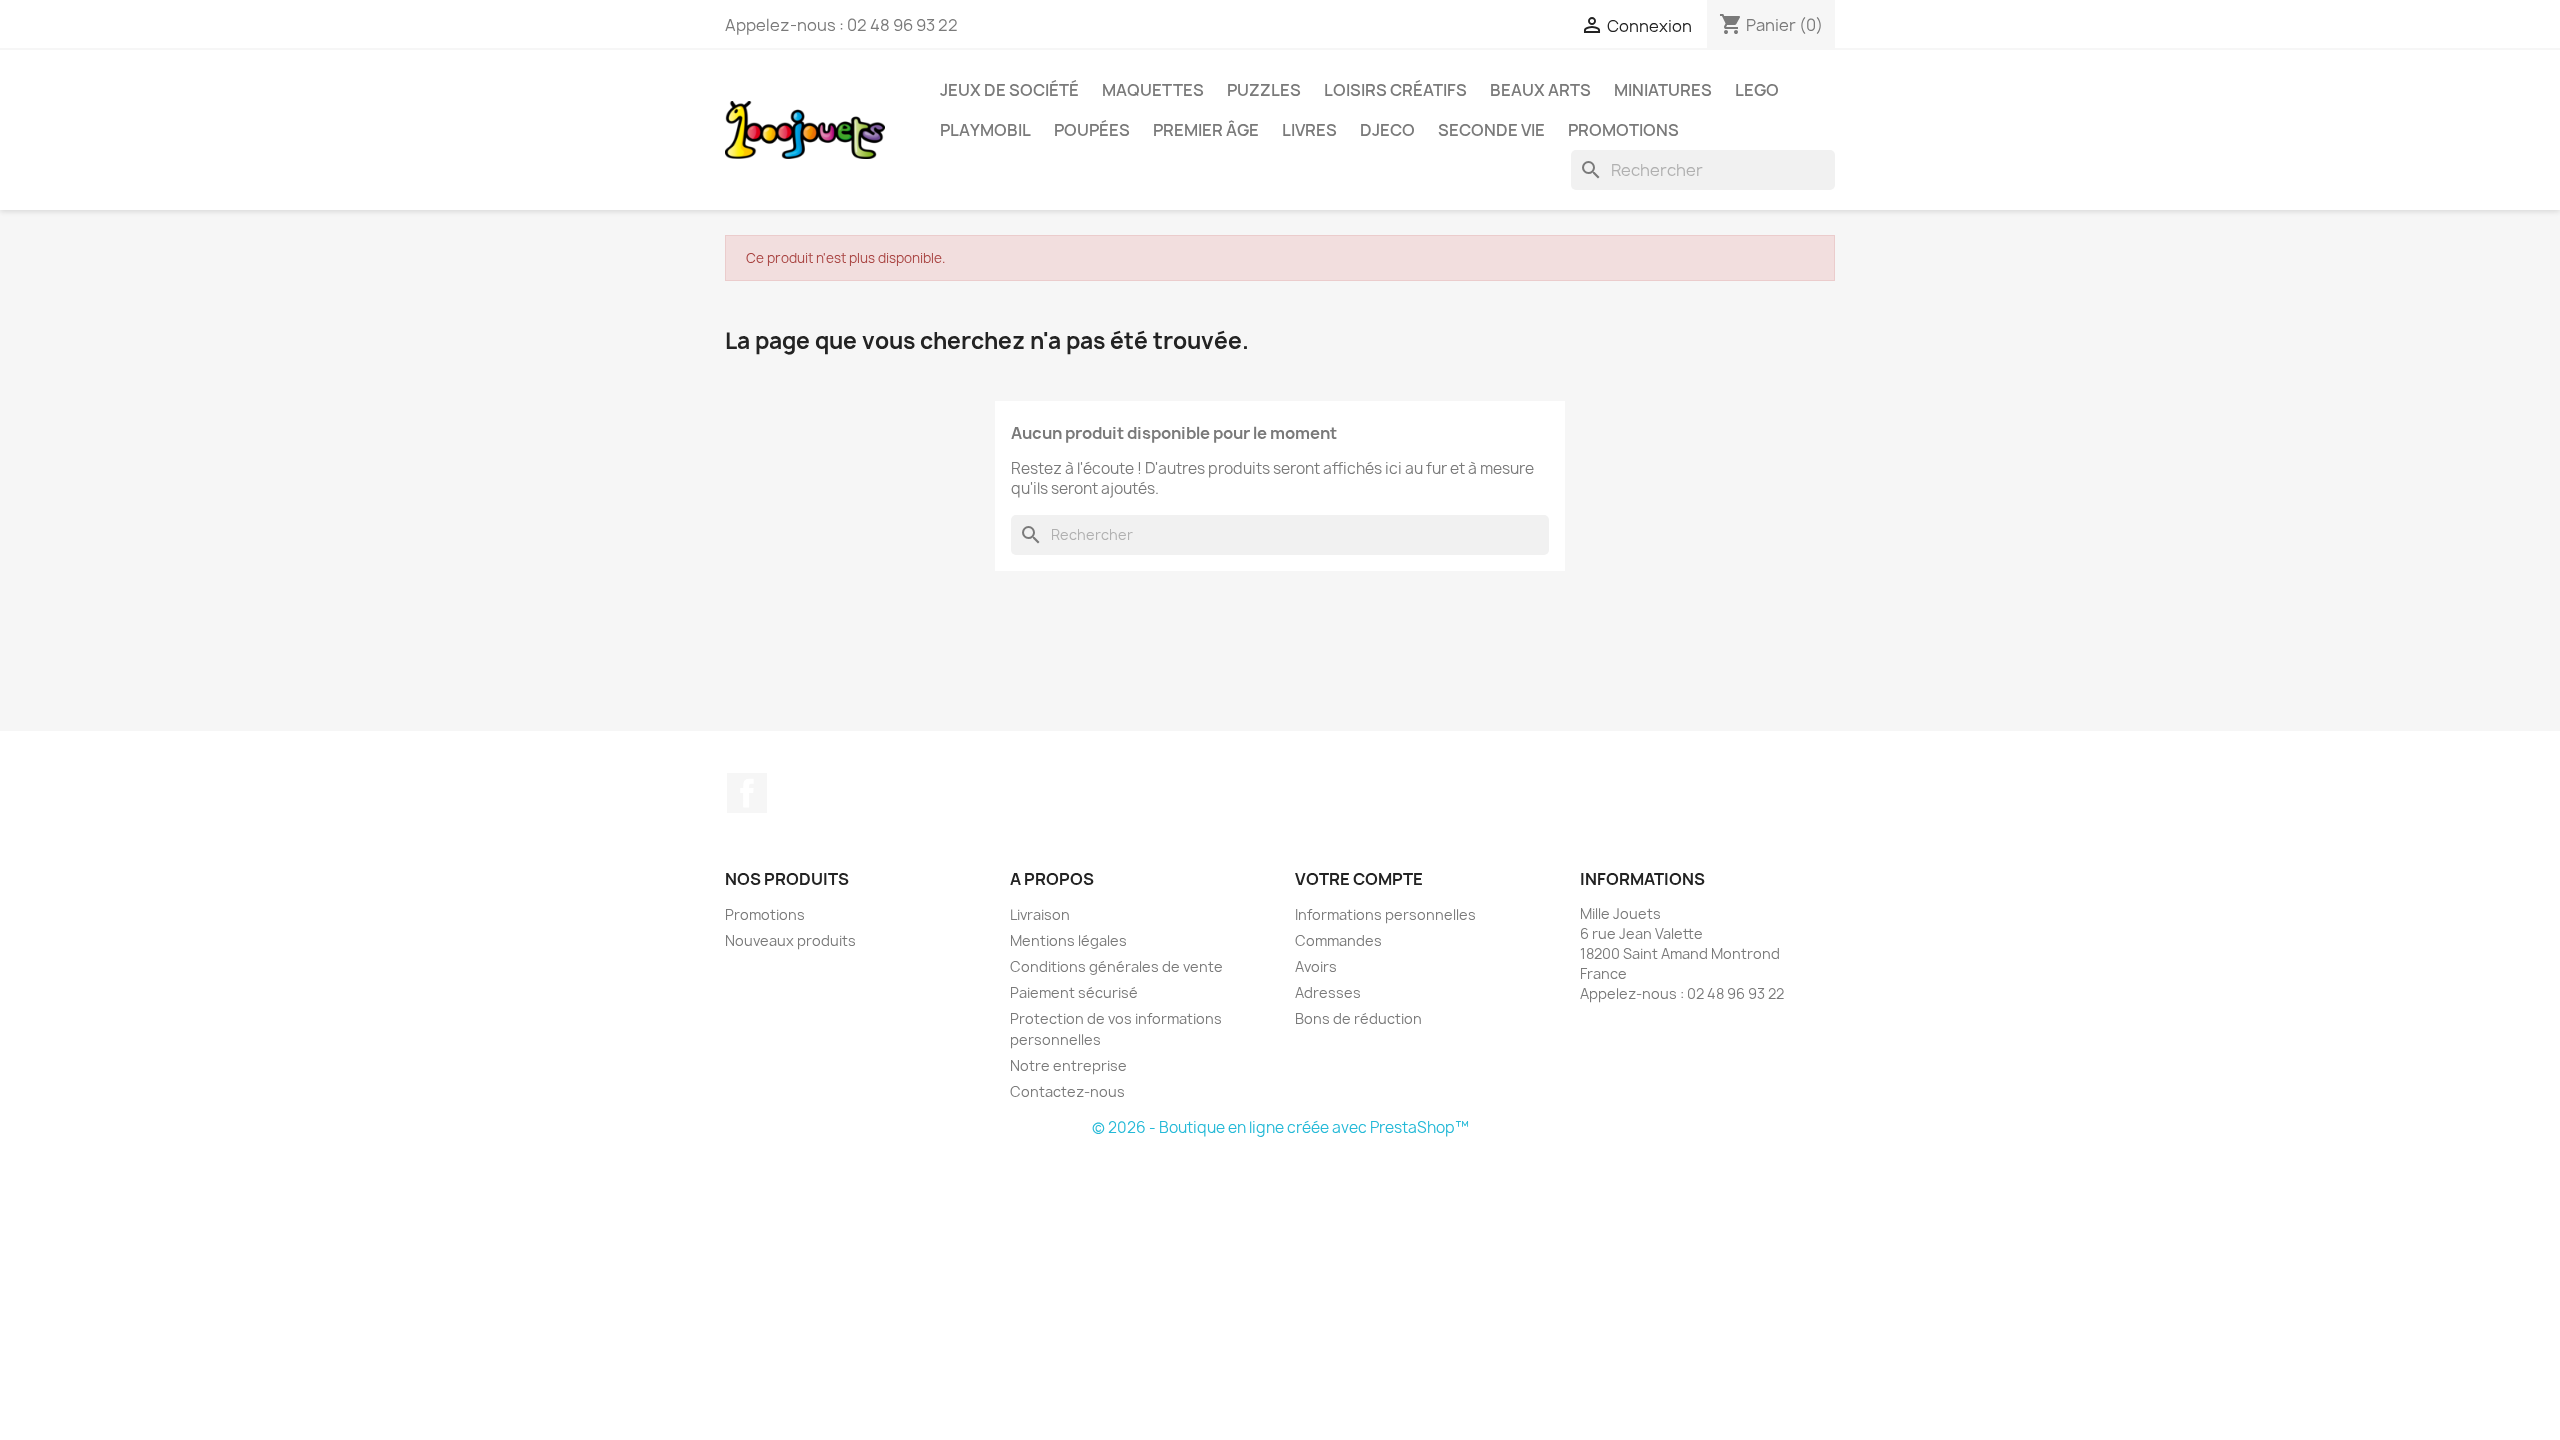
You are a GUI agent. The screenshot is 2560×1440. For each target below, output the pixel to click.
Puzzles (1264, 90)
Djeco (1387, 130)
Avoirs (1316, 966)
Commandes (1338, 940)
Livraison (1040, 914)
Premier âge (1206, 130)
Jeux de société (1009, 90)
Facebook (747, 793)
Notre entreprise (1068, 1065)
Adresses (1328, 992)
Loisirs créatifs (1395, 90)
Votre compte (1359, 879)
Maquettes (1153, 90)
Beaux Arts (1540, 90)
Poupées (1092, 130)
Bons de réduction (1358, 1018)
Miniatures (1663, 90)
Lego (1757, 90)
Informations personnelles (1385, 914)
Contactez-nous (1067, 1091)
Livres (1309, 130)
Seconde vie (1491, 130)
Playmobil (985, 130)
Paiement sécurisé (1074, 992)
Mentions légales (1068, 940)
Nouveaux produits (790, 940)
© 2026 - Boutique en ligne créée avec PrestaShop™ (1280, 1127)
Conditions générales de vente (1116, 966)
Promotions (1623, 130)
